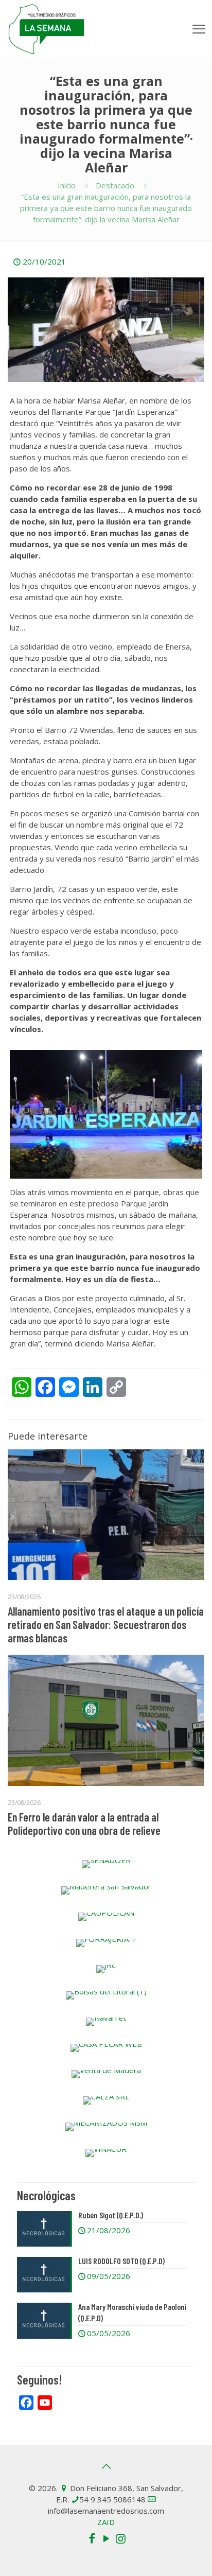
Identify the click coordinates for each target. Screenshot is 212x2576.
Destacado (115, 185)
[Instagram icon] (120, 2538)
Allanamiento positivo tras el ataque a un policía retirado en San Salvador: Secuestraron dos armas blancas (106, 1624)
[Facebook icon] (92, 2538)
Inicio (67, 185)
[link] (106, 1864)
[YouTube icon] (106, 2538)
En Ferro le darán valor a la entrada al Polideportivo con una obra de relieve (84, 1824)
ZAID (106, 2522)
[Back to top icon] (106, 2466)
